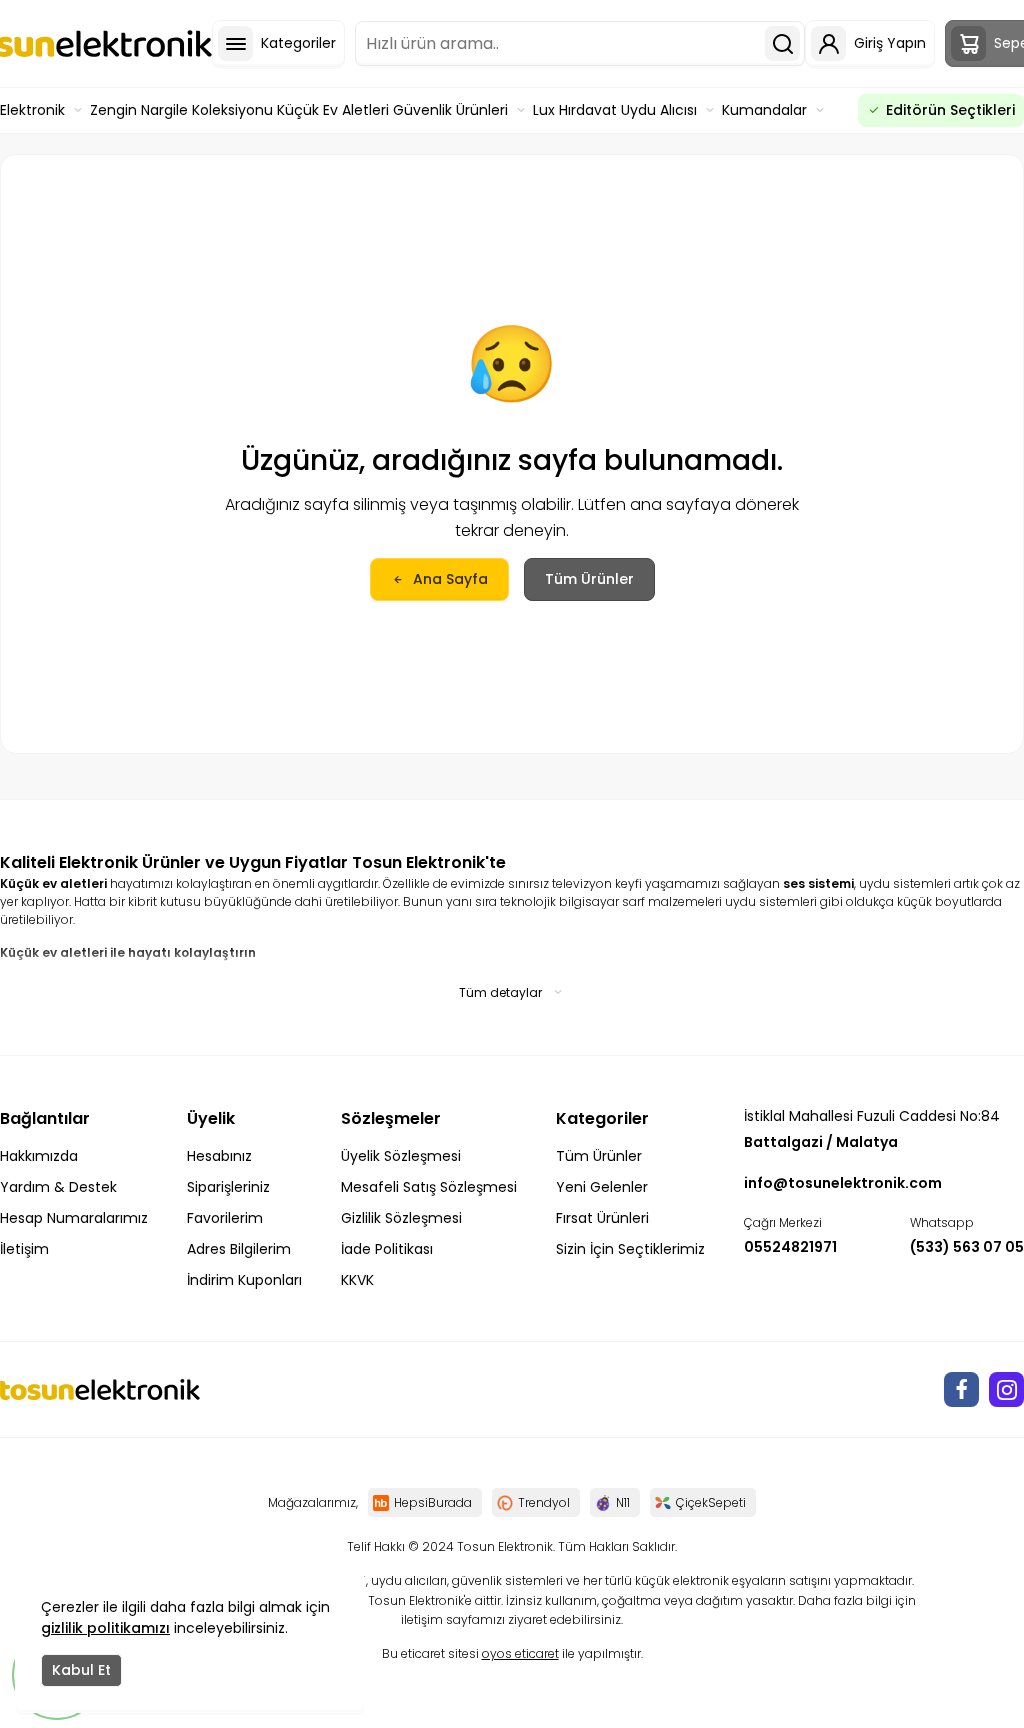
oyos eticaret (520, 1653)
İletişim (24, 1249)
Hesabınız (219, 1156)
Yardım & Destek (58, 1187)
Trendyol (544, 1502)
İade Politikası (387, 1249)
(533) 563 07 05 (967, 1247)
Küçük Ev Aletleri (333, 110)
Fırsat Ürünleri (602, 1218)
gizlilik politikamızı (105, 1628)
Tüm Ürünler (589, 579)
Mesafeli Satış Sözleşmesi (429, 1187)
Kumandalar (764, 110)
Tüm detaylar (500, 992)
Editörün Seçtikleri (950, 110)
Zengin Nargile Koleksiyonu (181, 110)
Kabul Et (81, 1670)
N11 (623, 1502)
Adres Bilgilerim (239, 1249)
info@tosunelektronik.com (843, 1183)
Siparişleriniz (228, 1187)
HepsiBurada (433, 1502)
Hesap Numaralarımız (74, 1218)
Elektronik (32, 110)
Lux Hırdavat (575, 110)
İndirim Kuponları (244, 1280)
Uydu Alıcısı (659, 110)
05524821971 (790, 1247)
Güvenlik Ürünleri (450, 110)
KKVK (357, 1280)
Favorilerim (225, 1218)
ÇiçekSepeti (711, 1502)
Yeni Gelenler (602, 1187)
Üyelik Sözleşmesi (401, 1156)
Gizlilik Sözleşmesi (401, 1218)
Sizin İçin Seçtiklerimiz (630, 1249)
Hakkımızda (39, 1156)
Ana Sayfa (450, 579)
